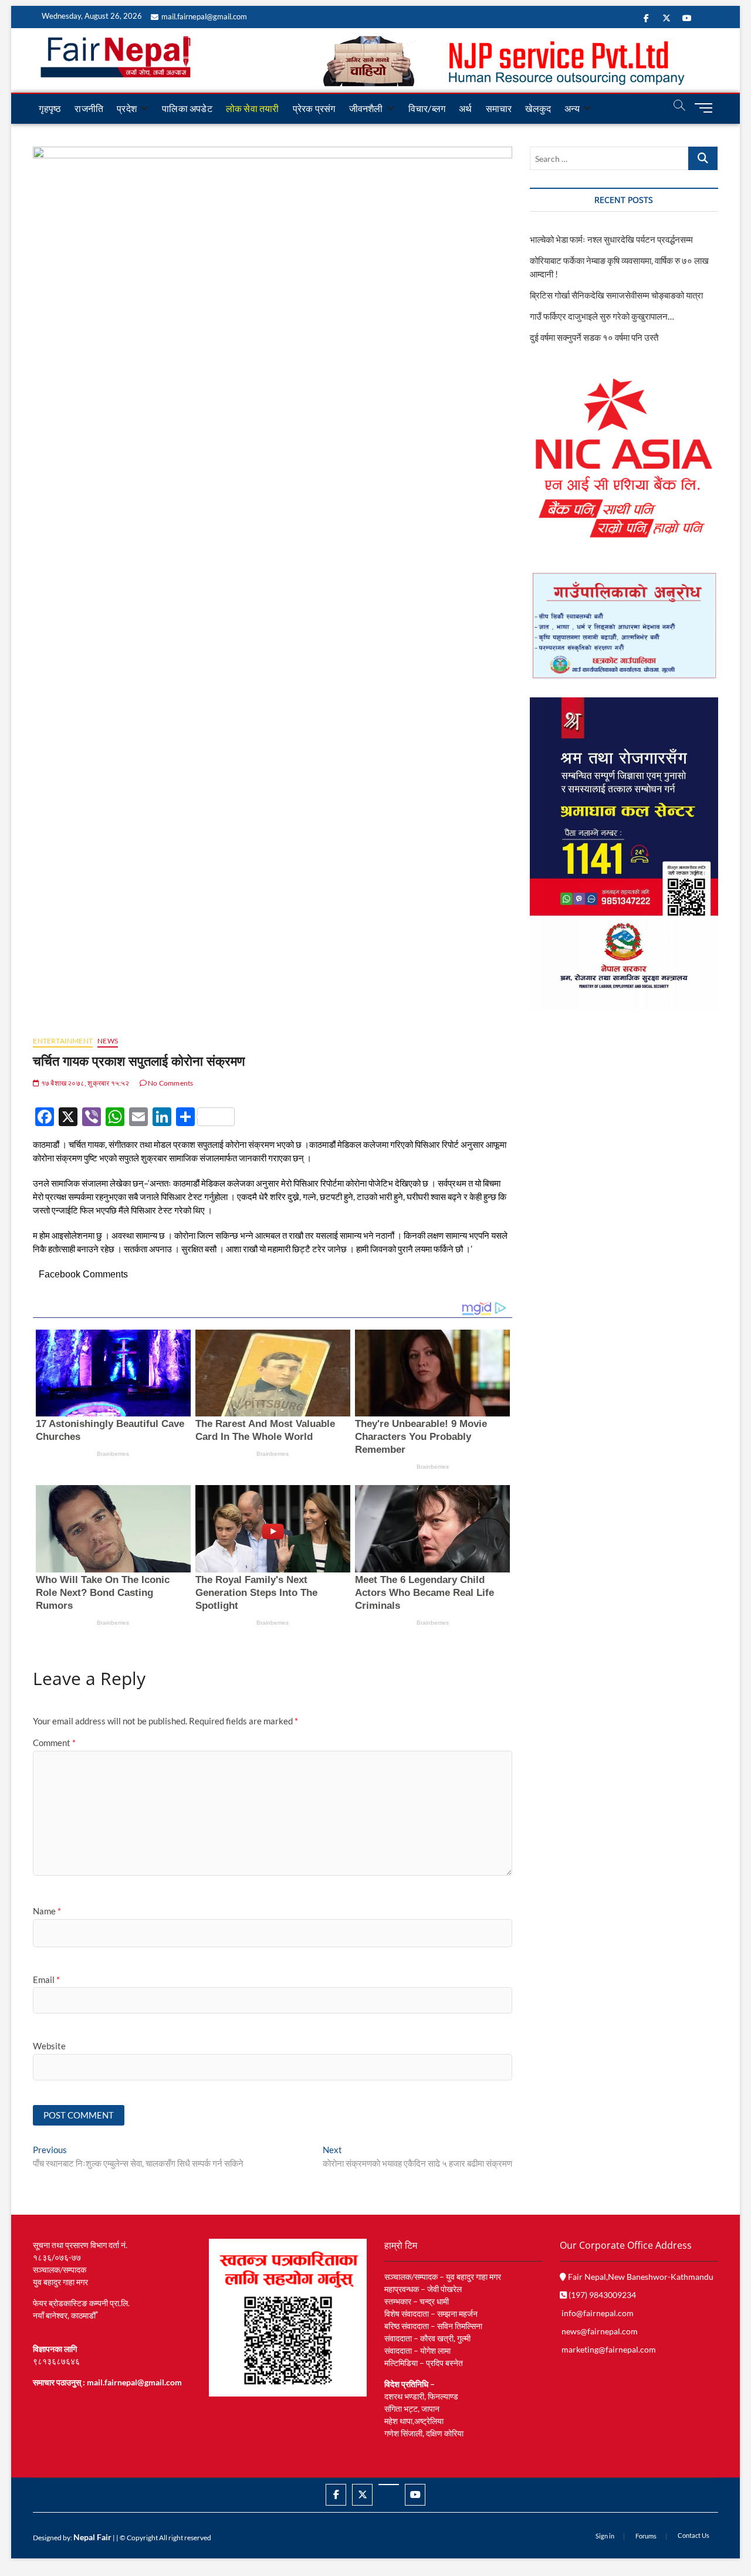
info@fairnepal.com (598, 2313)
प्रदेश (127, 108)
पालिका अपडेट (187, 108)
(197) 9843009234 (601, 2295)
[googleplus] (389, 2485)
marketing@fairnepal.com (609, 2349)
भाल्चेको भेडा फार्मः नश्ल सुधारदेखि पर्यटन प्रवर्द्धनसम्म (612, 239)
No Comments (170, 1083)
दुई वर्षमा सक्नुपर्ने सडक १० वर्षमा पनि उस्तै (594, 337)
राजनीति (89, 108)
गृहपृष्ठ (50, 108)
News (108, 1041)
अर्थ (465, 108)
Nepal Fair (92, 2537)
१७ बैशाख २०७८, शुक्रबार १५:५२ (84, 1083)
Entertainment (63, 1041)
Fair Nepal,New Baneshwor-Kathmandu (640, 2277)
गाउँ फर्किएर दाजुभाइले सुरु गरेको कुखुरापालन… (602, 316)
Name (47, 1911)
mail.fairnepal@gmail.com (204, 16)
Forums (646, 2536)
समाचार (499, 108)
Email (46, 1980)
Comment (54, 1743)
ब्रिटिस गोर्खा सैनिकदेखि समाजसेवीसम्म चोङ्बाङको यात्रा (616, 295)
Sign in (605, 2536)
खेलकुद (538, 108)
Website (49, 2046)
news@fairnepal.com (600, 2331)
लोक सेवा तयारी (253, 108)
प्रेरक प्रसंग (314, 108)
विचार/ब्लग (427, 108)
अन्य (572, 108)
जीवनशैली (366, 108)
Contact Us (694, 2535)
